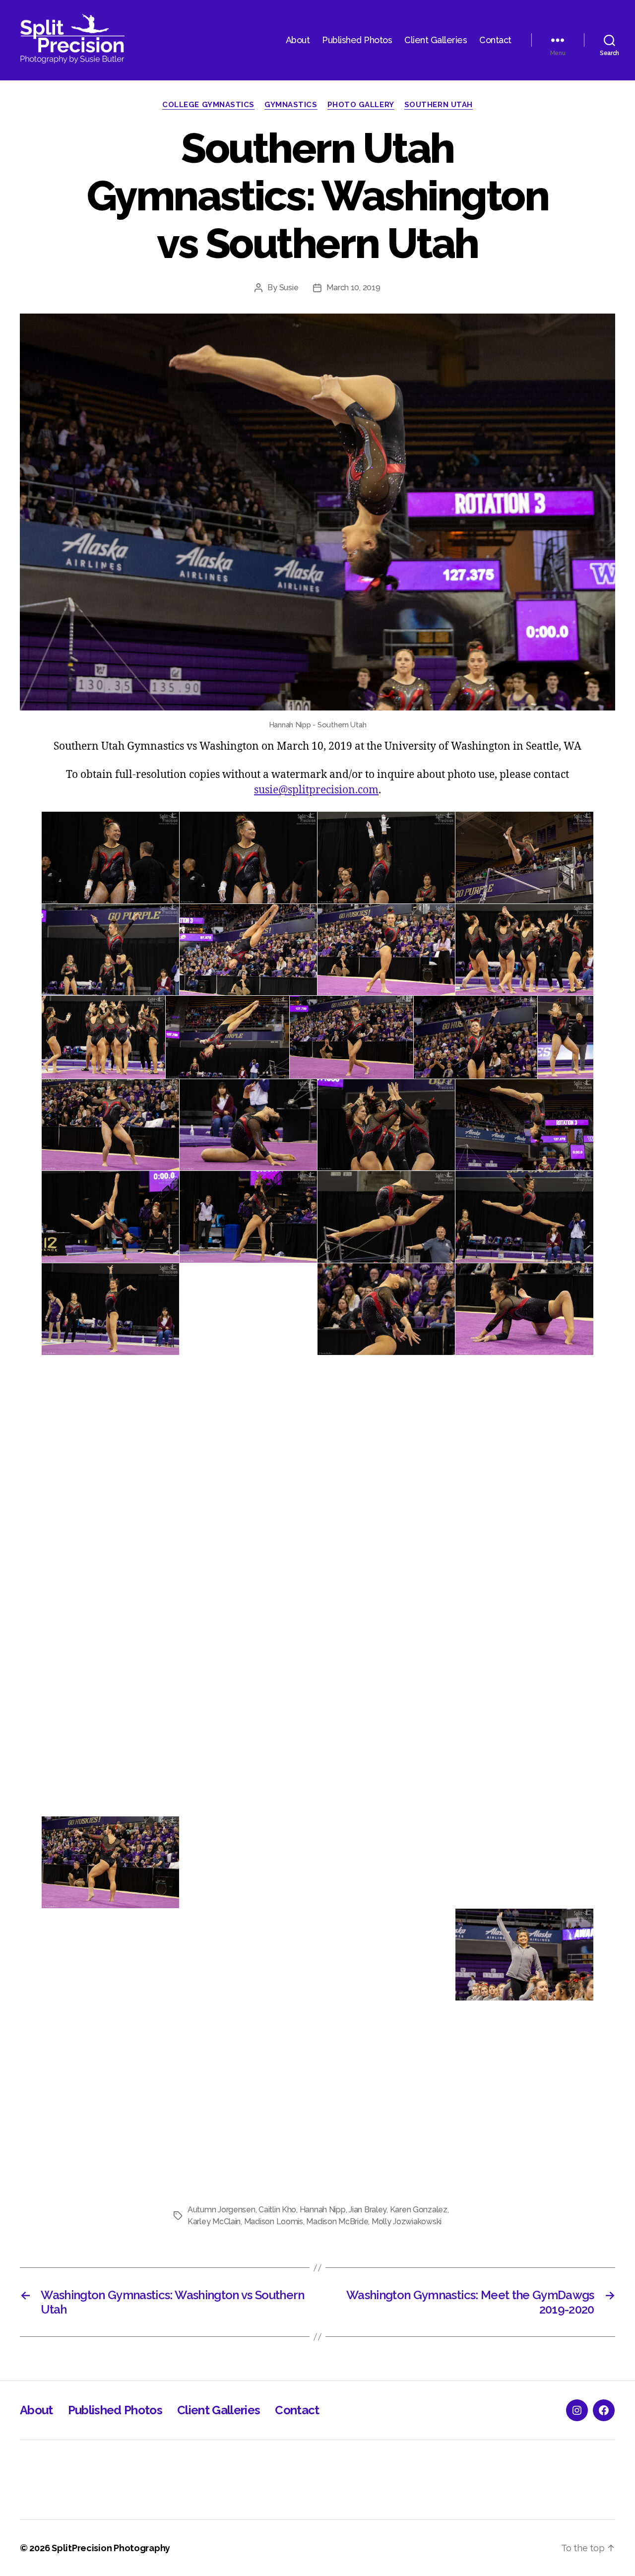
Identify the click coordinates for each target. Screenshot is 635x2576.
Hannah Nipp (323, 2210)
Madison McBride (337, 2222)
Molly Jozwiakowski (407, 2222)
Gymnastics (291, 105)
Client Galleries (436, 40)
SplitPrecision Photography (111, 2548)
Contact (495, 40)
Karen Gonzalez (419, 2210)
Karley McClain (214, 2222)
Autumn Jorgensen (222, 2210)
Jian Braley (368, 2210)
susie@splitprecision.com (316, 790)
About (298, 40)
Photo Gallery (361, 105)
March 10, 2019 (353, 288)
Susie (289, 288)
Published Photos (357, 40)
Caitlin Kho (277, 2210)
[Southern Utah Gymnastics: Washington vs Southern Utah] (317, 512)
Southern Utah (439, 105)
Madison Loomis (274, 2222)
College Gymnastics (208, 105)
